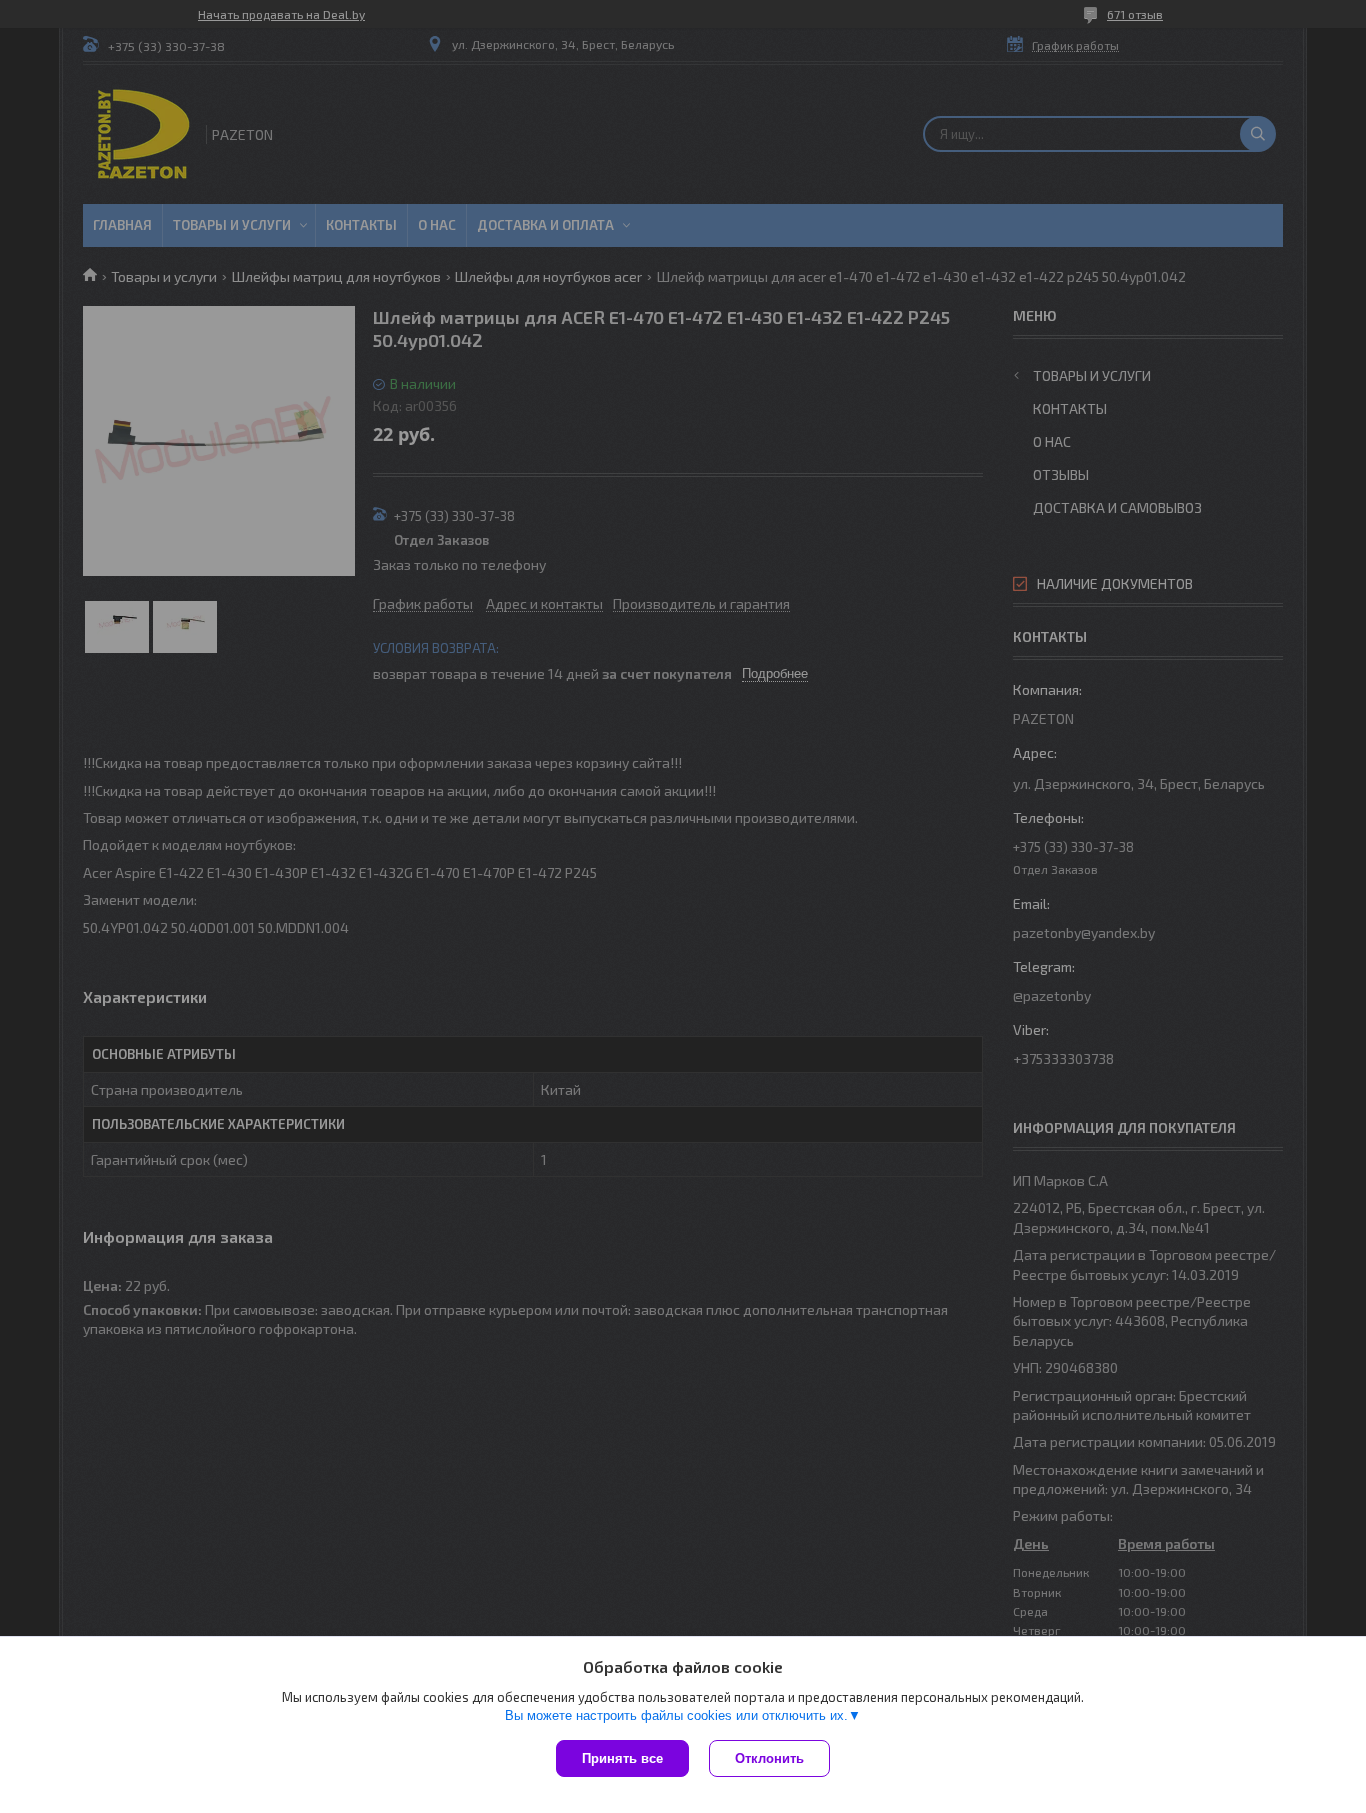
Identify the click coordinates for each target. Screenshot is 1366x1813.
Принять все (622, 1758)
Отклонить (769, 1758)
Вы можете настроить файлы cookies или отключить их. (676, 1715)
